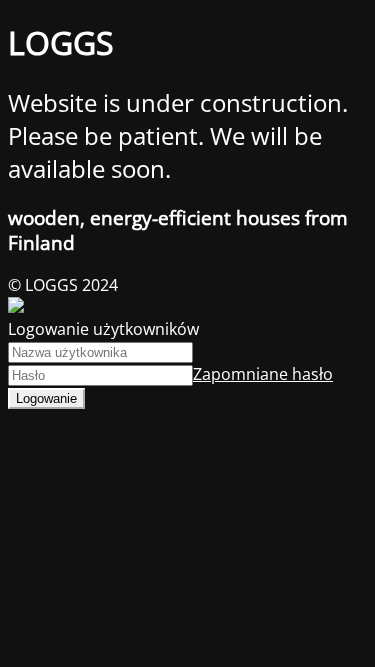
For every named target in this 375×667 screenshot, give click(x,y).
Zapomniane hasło (263, 374)
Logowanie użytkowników (103, 329)
